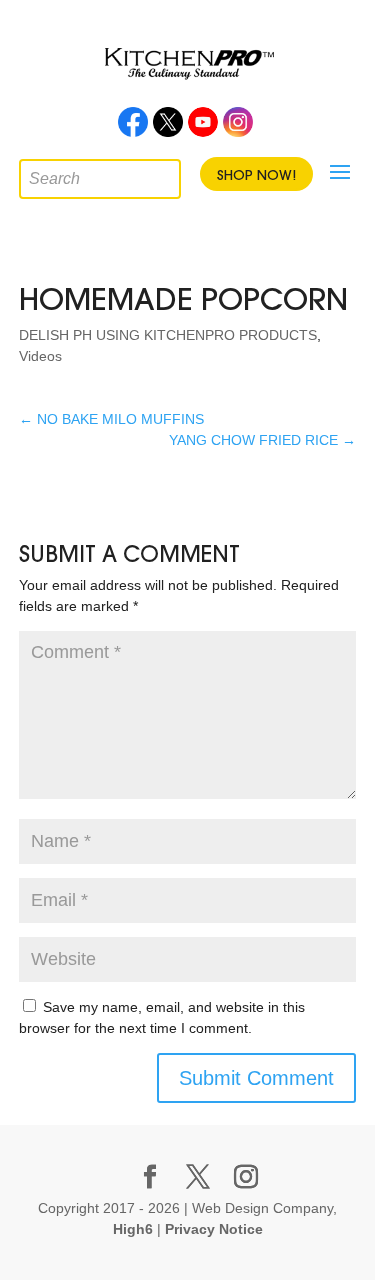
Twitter (168, 128)
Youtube (203, 128)
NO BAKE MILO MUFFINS (111, 419)
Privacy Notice (214, 1229)
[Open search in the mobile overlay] (34, 174)
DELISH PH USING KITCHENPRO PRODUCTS (168, 335)
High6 (133, 1229)
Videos (40, 356)
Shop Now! (256, 175)
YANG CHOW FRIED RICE (262, 440)
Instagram (238, 128)
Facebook (133, 128)
